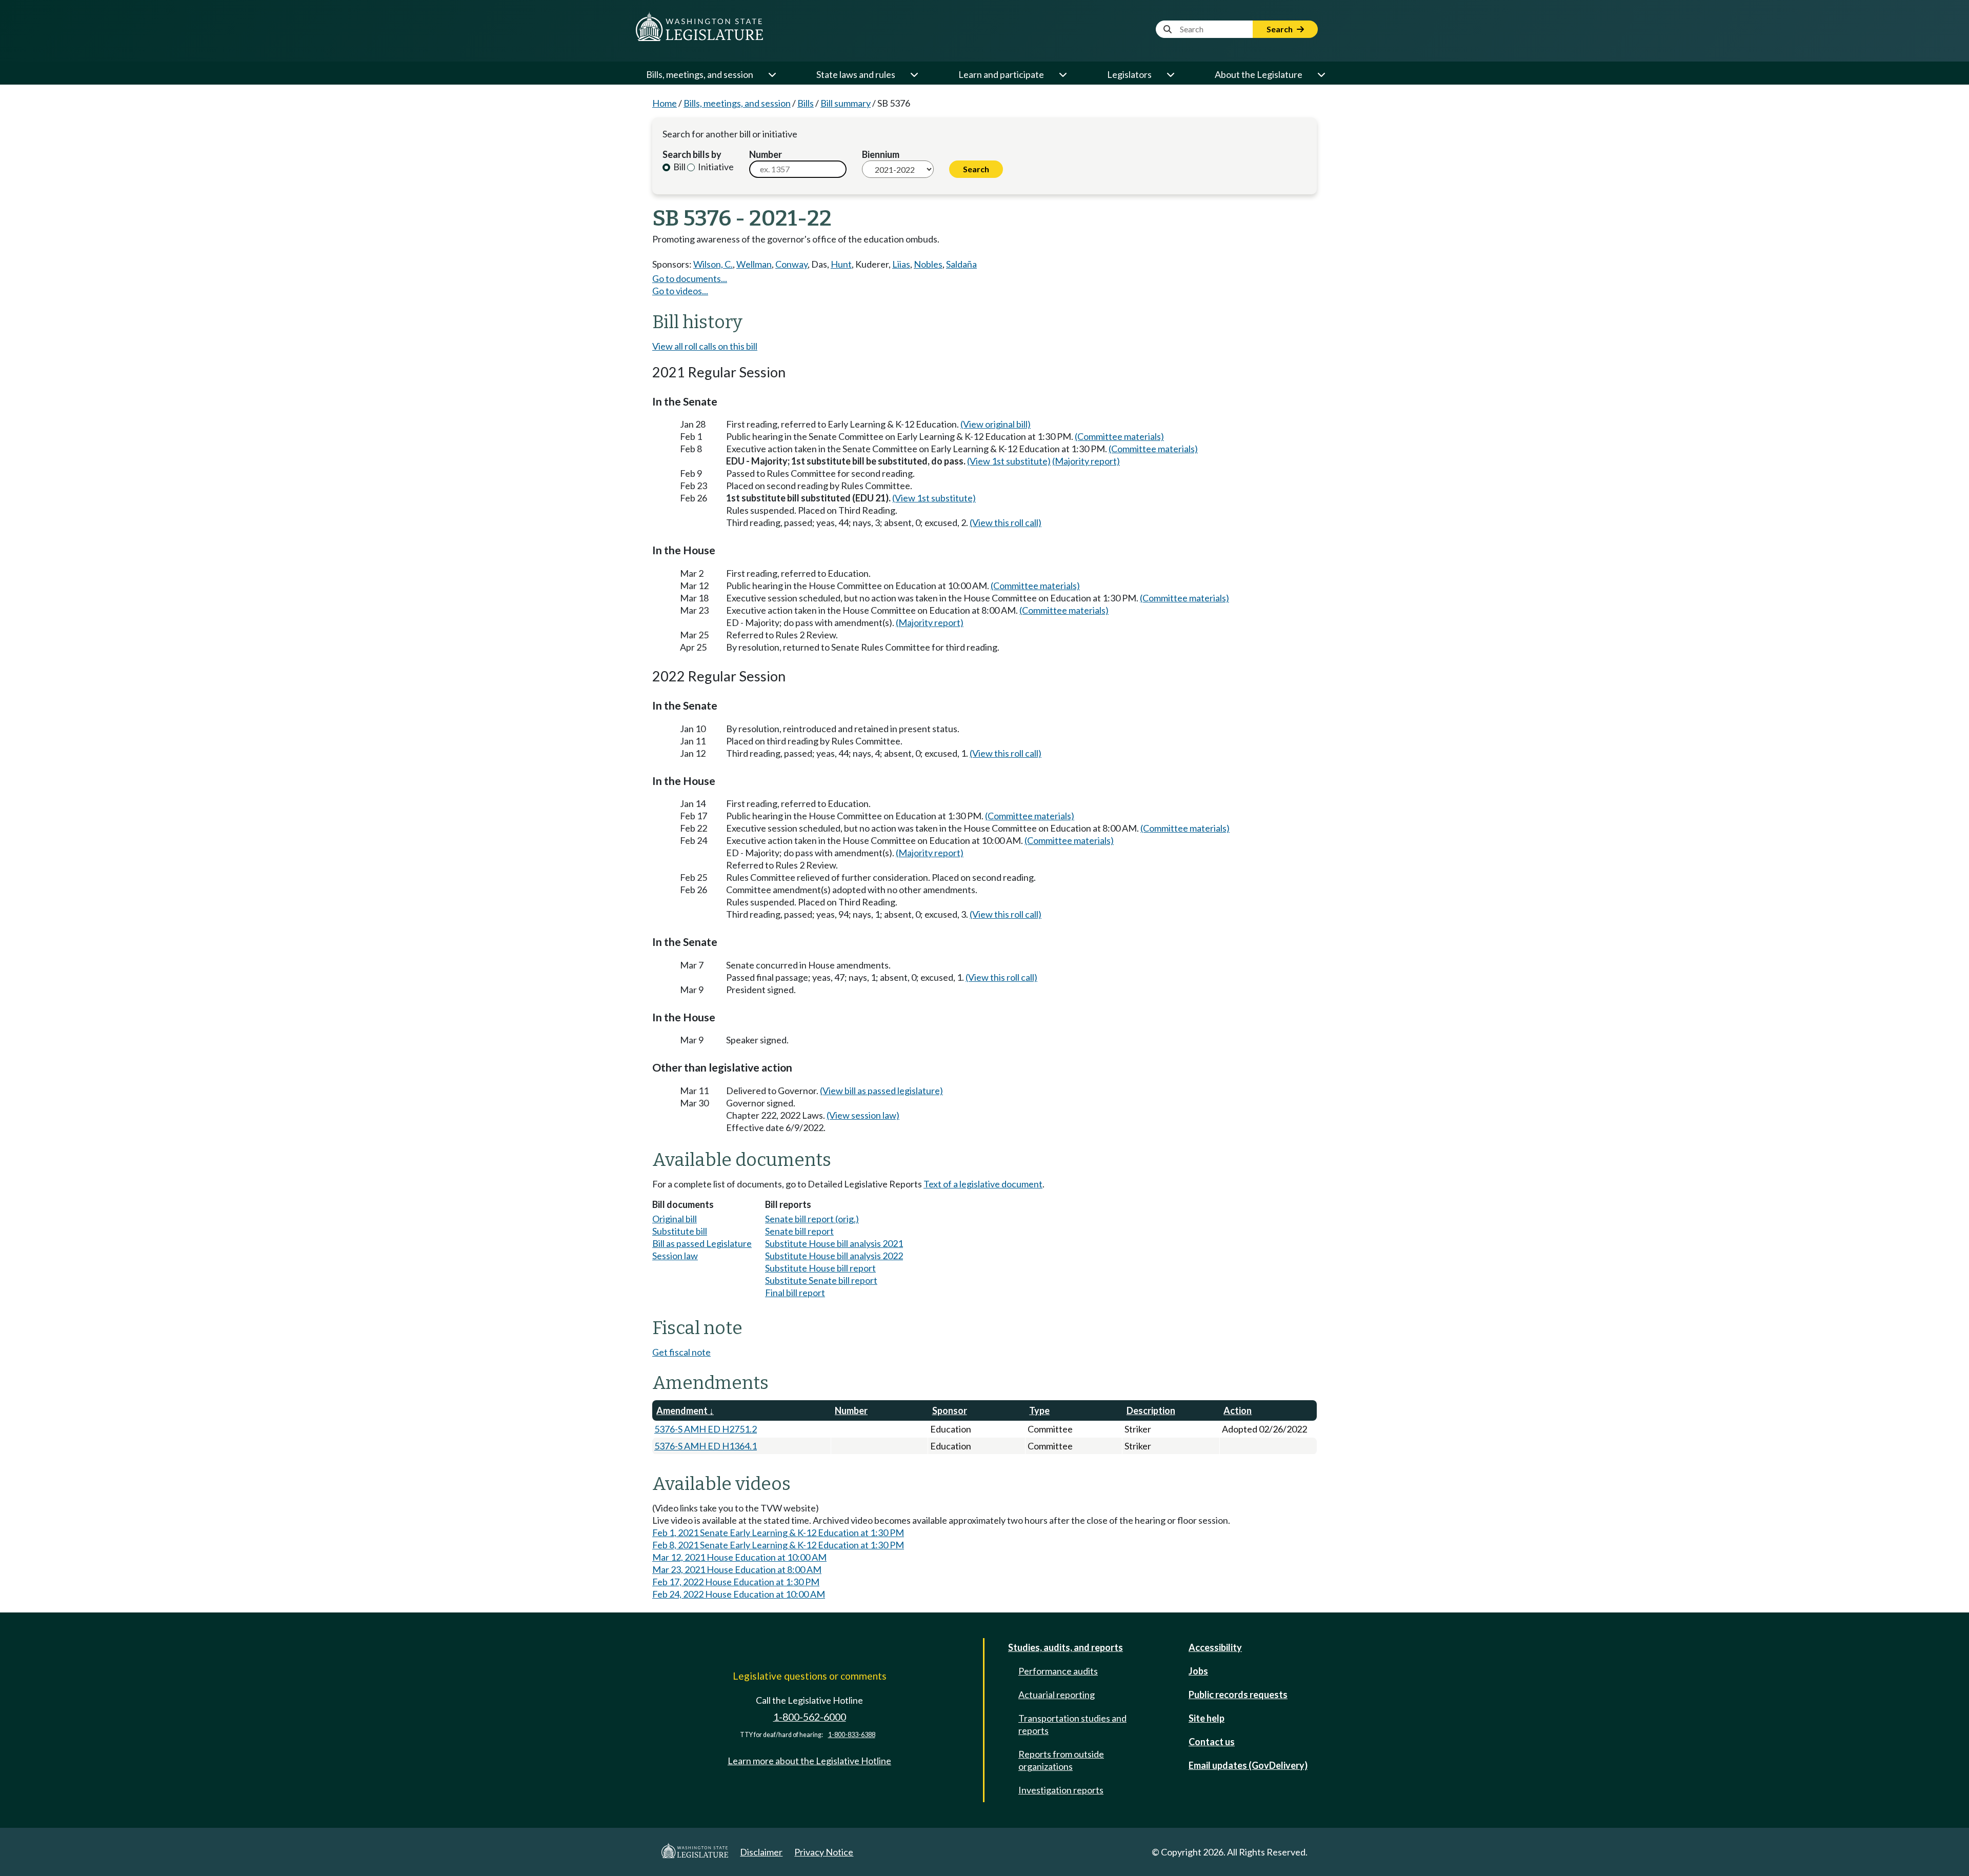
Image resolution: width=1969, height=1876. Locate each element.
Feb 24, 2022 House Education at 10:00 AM (739, 1594)
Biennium (881, 154)
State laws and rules (856, 74)
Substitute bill (680, 1231)
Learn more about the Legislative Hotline (809, 1761)
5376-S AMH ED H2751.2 (706, 1429)
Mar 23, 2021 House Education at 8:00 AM (737, 1569)
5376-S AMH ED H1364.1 (706, 1446)
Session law (675, 1256)
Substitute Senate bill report (821, 1280)
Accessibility (1215, 1647)
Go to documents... (690, 278)
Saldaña (961, 264)
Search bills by (692, 154)
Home (665, 103)
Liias (901, 264)
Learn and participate (1001, 74)
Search (1280, 29)
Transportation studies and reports (1072, 1724)
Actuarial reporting (1057, 1695)
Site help (1207, 1718)
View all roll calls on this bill (705, 346)
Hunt (841, 264)
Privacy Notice (824, 1852)
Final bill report (795, 1293)
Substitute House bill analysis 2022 (834, 1256)
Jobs (1198, 1671)
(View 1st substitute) (1009, 461)
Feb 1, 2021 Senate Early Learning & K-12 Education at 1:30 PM (778, 1532)
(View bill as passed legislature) (881, 1091)
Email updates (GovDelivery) (1248, 1765)
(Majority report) (1086, 461)
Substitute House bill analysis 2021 (834, 1243)
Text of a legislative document (983, 1184)
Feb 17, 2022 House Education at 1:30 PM (736, 1582)
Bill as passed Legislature (702, 1243)
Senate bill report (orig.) (812, 1219)
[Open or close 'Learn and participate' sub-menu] (1062, 74)
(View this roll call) (1006, 522)
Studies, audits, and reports (1066, 1647)
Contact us (1212, 1742)
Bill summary (846, 103)
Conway (791, 264)
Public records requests (1238, 1695)
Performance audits (1058, 1671)
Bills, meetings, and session (700, 74)
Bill (679, 167)
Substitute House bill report (820, 1268)
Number (766, 154)
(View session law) (863, 1115)
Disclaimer (761, 1852)
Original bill (675, 1219)
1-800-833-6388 (852, 1735)
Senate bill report (799, 1231)
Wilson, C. (713, 264)
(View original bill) (996, 424)
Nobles (928, 264)
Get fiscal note (681, 1352)
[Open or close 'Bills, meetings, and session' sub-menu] (772, 74)
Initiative (715, 167)
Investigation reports (1061, 1790)
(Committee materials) (1119, 436)
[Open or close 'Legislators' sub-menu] (1170, 74)
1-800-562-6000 (810, 1717)
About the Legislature (1259, 74)
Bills (806, 103)
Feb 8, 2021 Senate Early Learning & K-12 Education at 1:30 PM (778, 1545)
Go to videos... (680, 291)
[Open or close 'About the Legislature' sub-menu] (1321, 74)
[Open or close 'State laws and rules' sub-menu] (914, 74)
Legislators (1129, 74)
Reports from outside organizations (1061, 1760)
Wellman (754, 264)
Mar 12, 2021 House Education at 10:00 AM (739, 1557)
